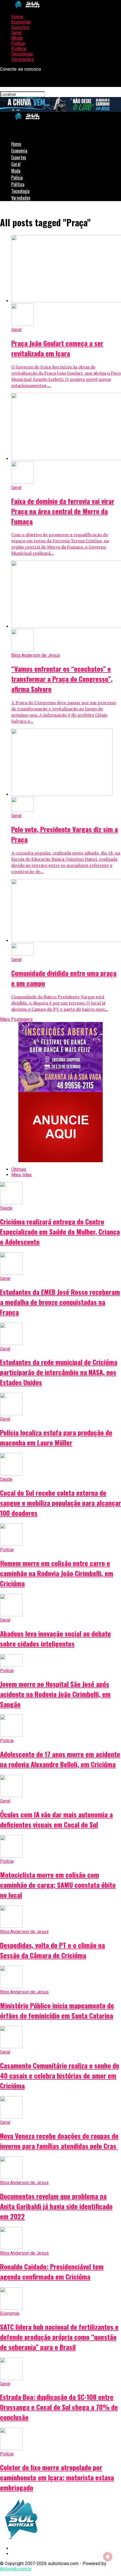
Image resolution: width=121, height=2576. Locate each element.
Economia (21, 22)
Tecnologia (22, 54)
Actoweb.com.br (16, 2569)
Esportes (20, 27)
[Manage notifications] (108, 2557)
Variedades (23, 59)
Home (17, 17)
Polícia (18, 43)
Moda (17, 38)
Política (19, 49)
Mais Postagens (16, 1019)
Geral (16, 33)
